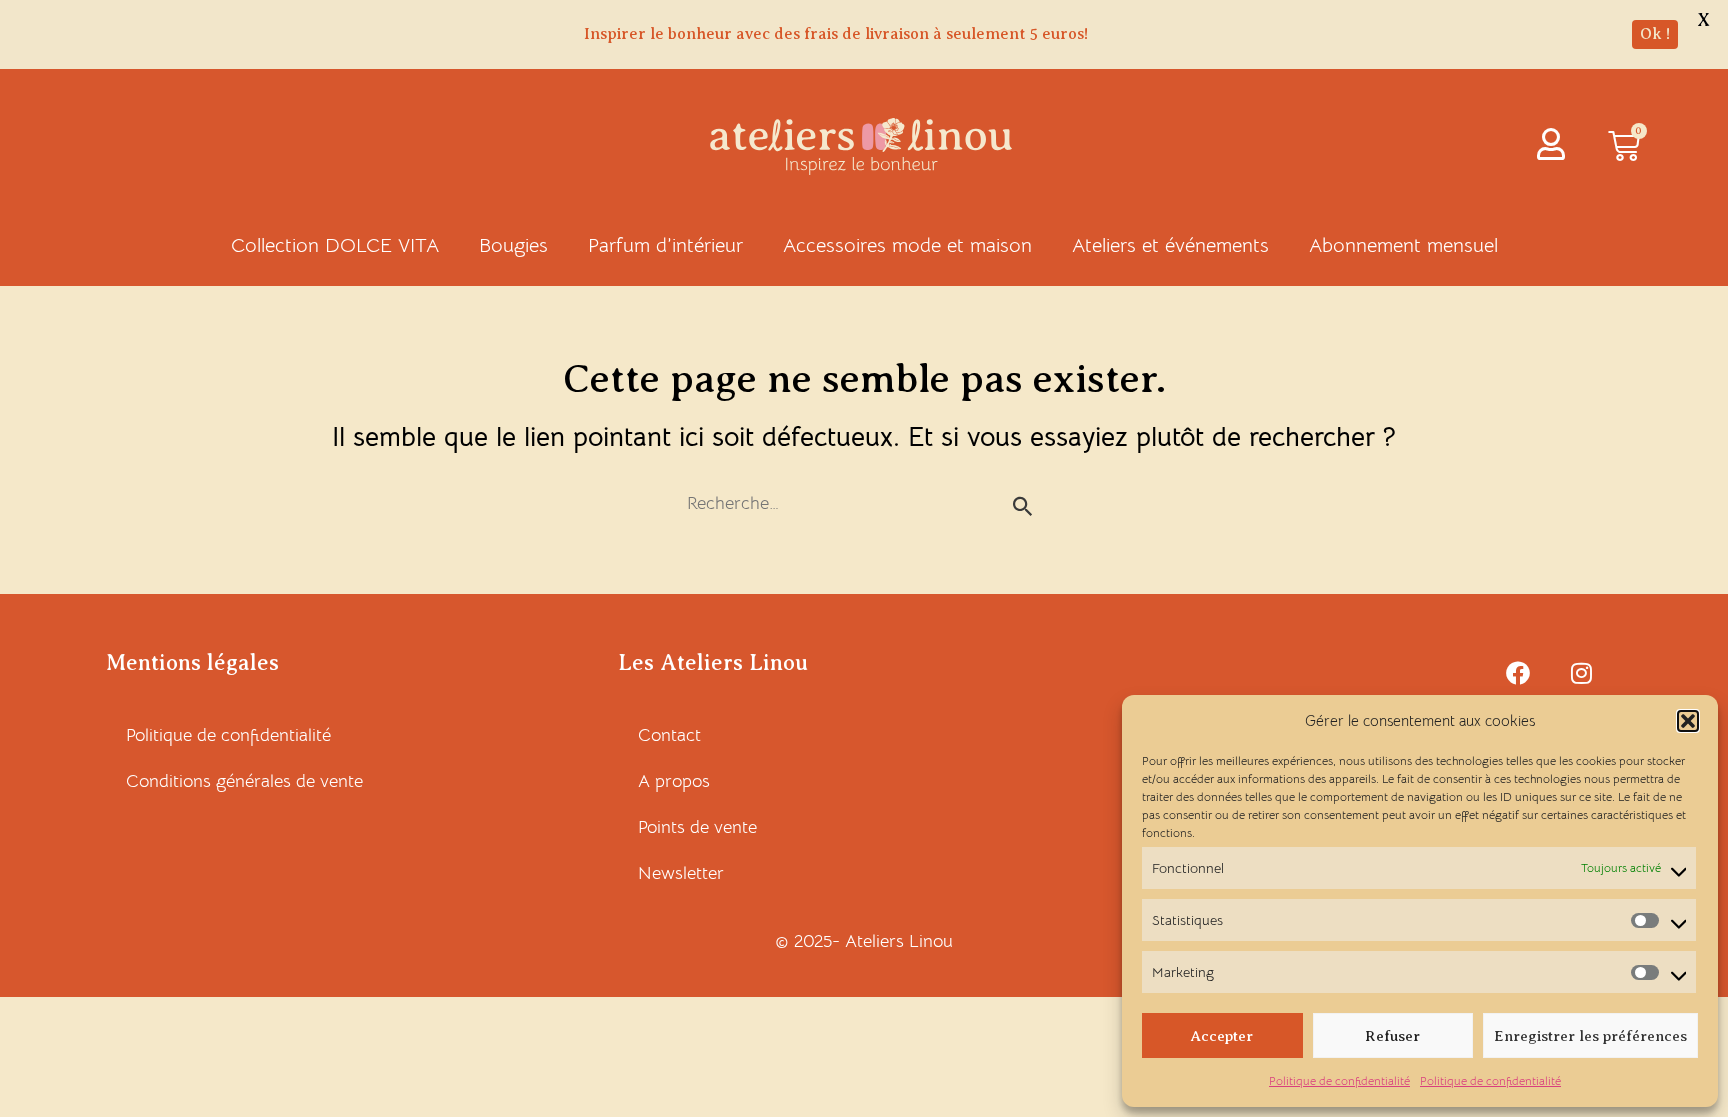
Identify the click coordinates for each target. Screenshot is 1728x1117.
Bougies (513, 245)
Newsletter (681, 873)
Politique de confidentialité (1339, 1080)
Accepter (1222, 1036)
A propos (674, 781)
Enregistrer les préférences (1590, 1036)
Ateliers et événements (1170, 245)
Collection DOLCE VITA (335, 245)
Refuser (1392, 1036)
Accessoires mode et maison (907, 245)
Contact (669, 735)
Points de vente (697, 827)
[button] (1688, 721)
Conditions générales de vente (244, 781)
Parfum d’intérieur (665, 245)
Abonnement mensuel (1403, 245)
